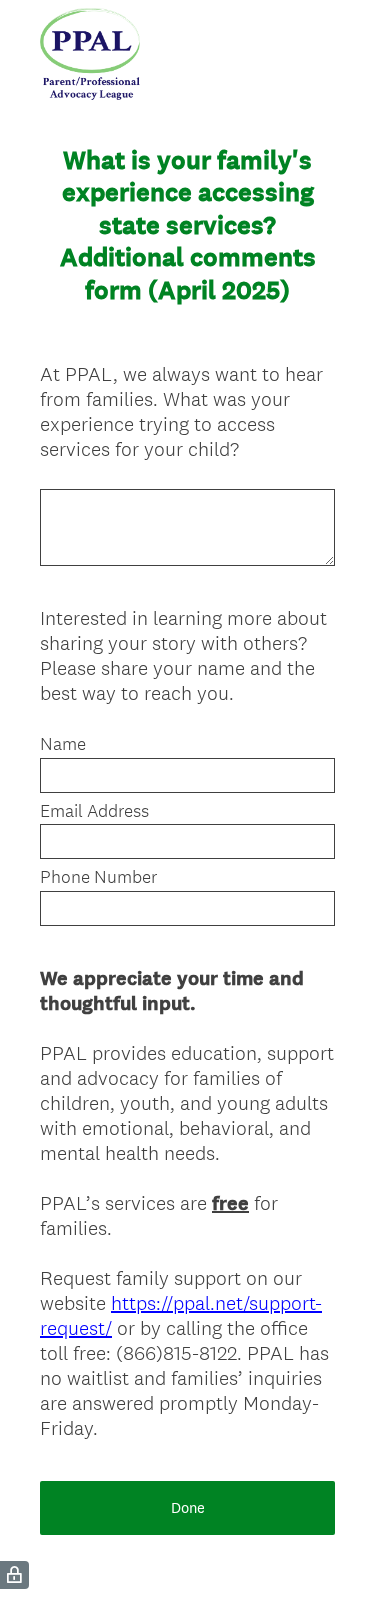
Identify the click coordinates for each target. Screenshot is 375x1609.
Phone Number (98, 877)
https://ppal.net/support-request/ (181, 1315)
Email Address (94, 811)
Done (188, 1507)
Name (63, 744)
